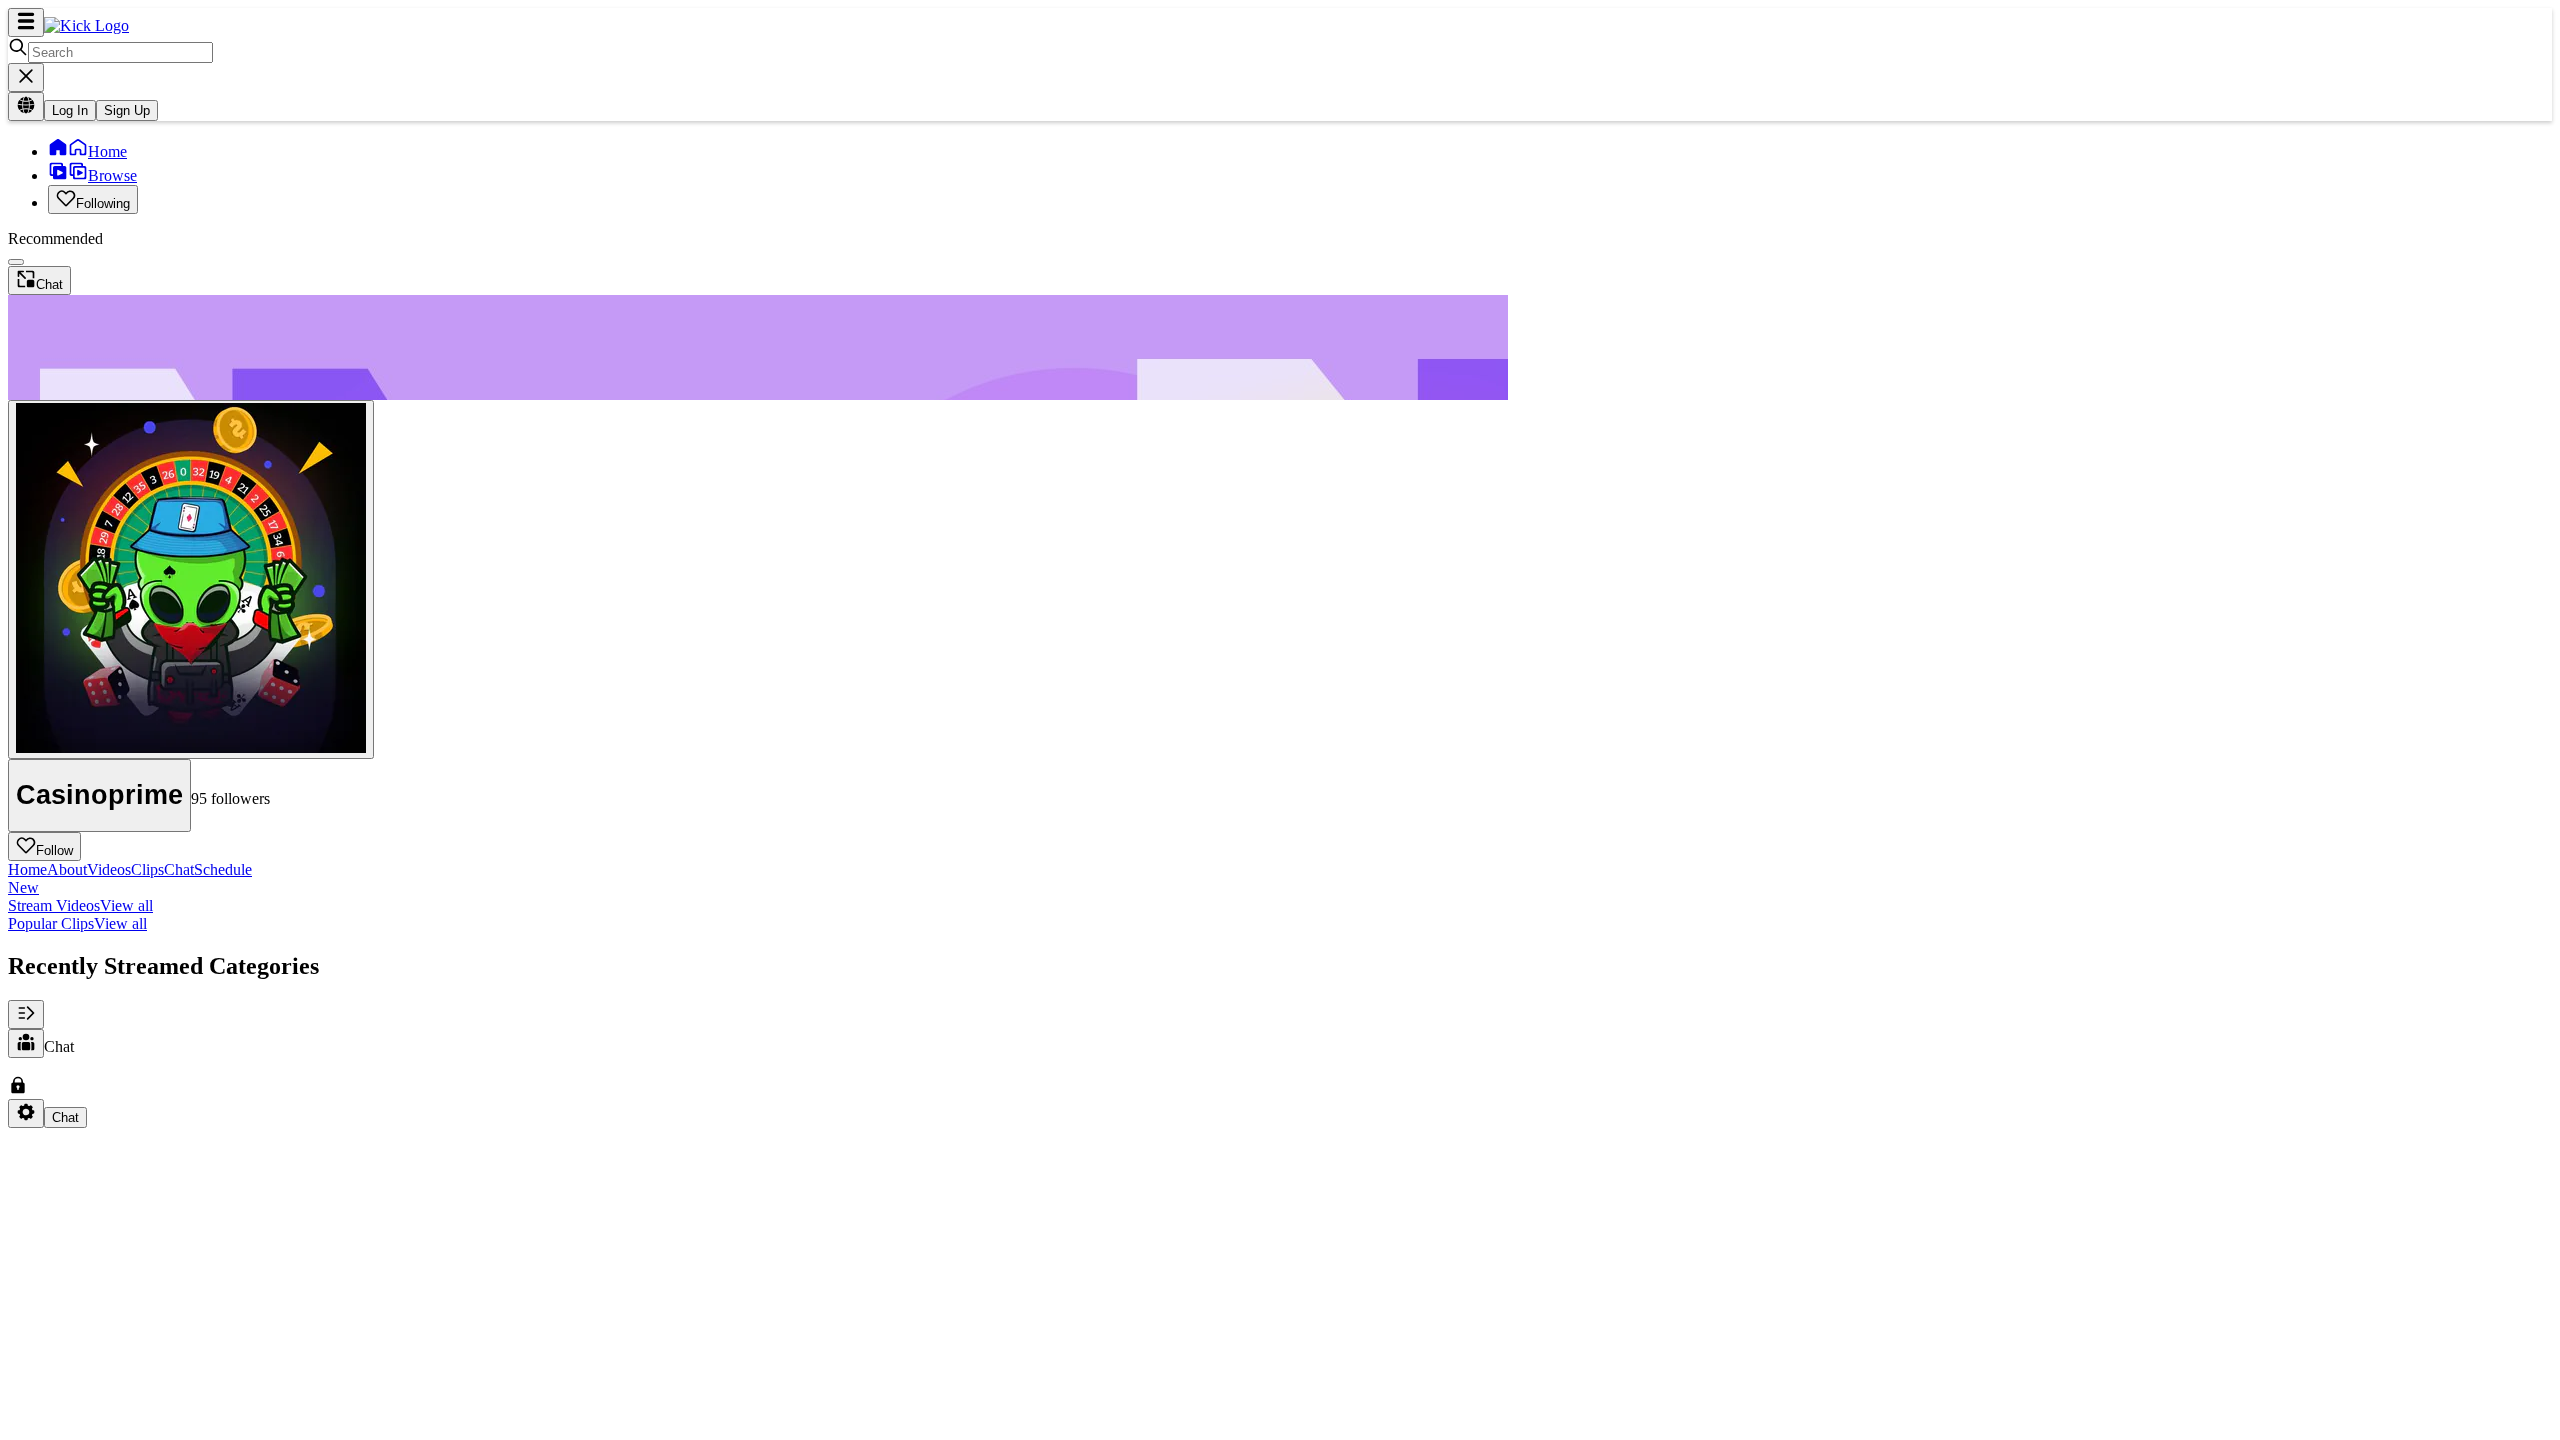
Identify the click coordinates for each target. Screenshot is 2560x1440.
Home (107, 151)
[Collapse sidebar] (26, 22)
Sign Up (127, 110)
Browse (112, 175)
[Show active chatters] (26, 1043)
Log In (70, 110)
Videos (109, 869)
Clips (147, 869)
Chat (179, 869)
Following (103, 203)
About (67, 869)
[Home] (86, 25)
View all (126, 905)
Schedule (130, 878)
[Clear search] (26, 77)
